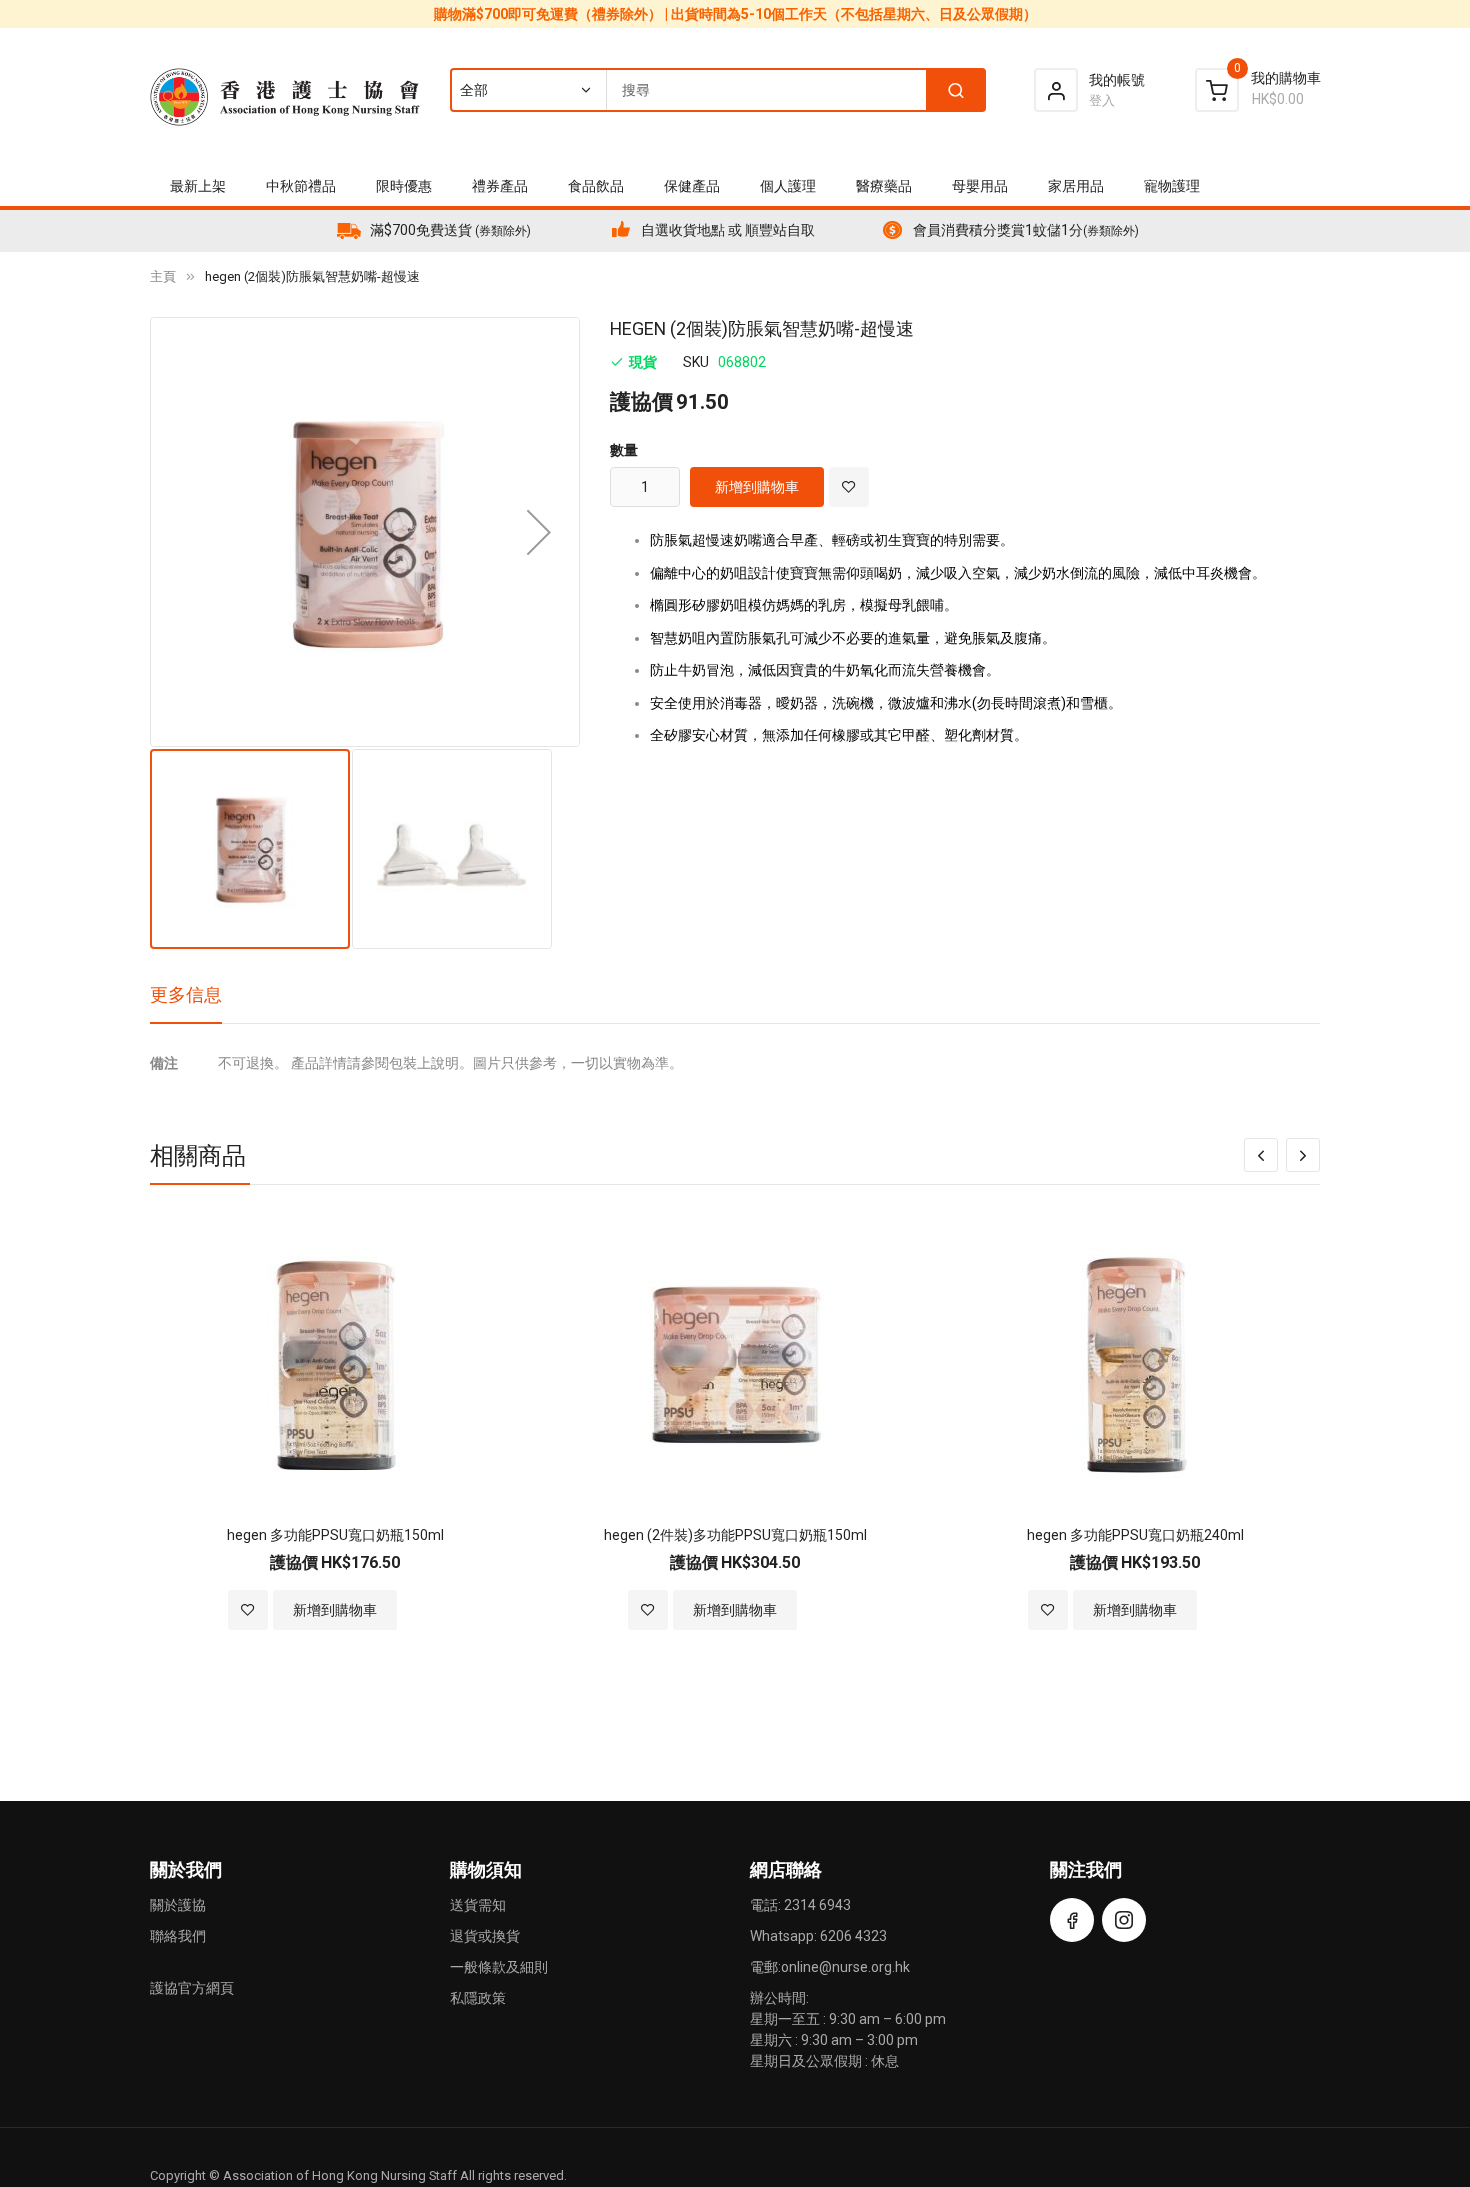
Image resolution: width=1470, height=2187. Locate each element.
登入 (1102, 100)
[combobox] (717, 90)
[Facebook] (1072, 1920)
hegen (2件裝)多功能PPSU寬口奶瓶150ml (735, 1535)
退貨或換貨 (485, 1936)
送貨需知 (478, 1905)
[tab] (186, 1002)
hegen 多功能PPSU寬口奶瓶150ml (335, 1535)
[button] (539, 532)
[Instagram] (1124, 1920)
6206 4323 (853, 1936)
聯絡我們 (178, 1936)
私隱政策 (478, 1998)
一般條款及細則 (499, 1967)
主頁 (163, 276)
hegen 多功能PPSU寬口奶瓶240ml (1135, 1535)
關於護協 (178, 1905)
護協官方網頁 (192, 1988)
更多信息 (186, 994)
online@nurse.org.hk (845, 1967)
